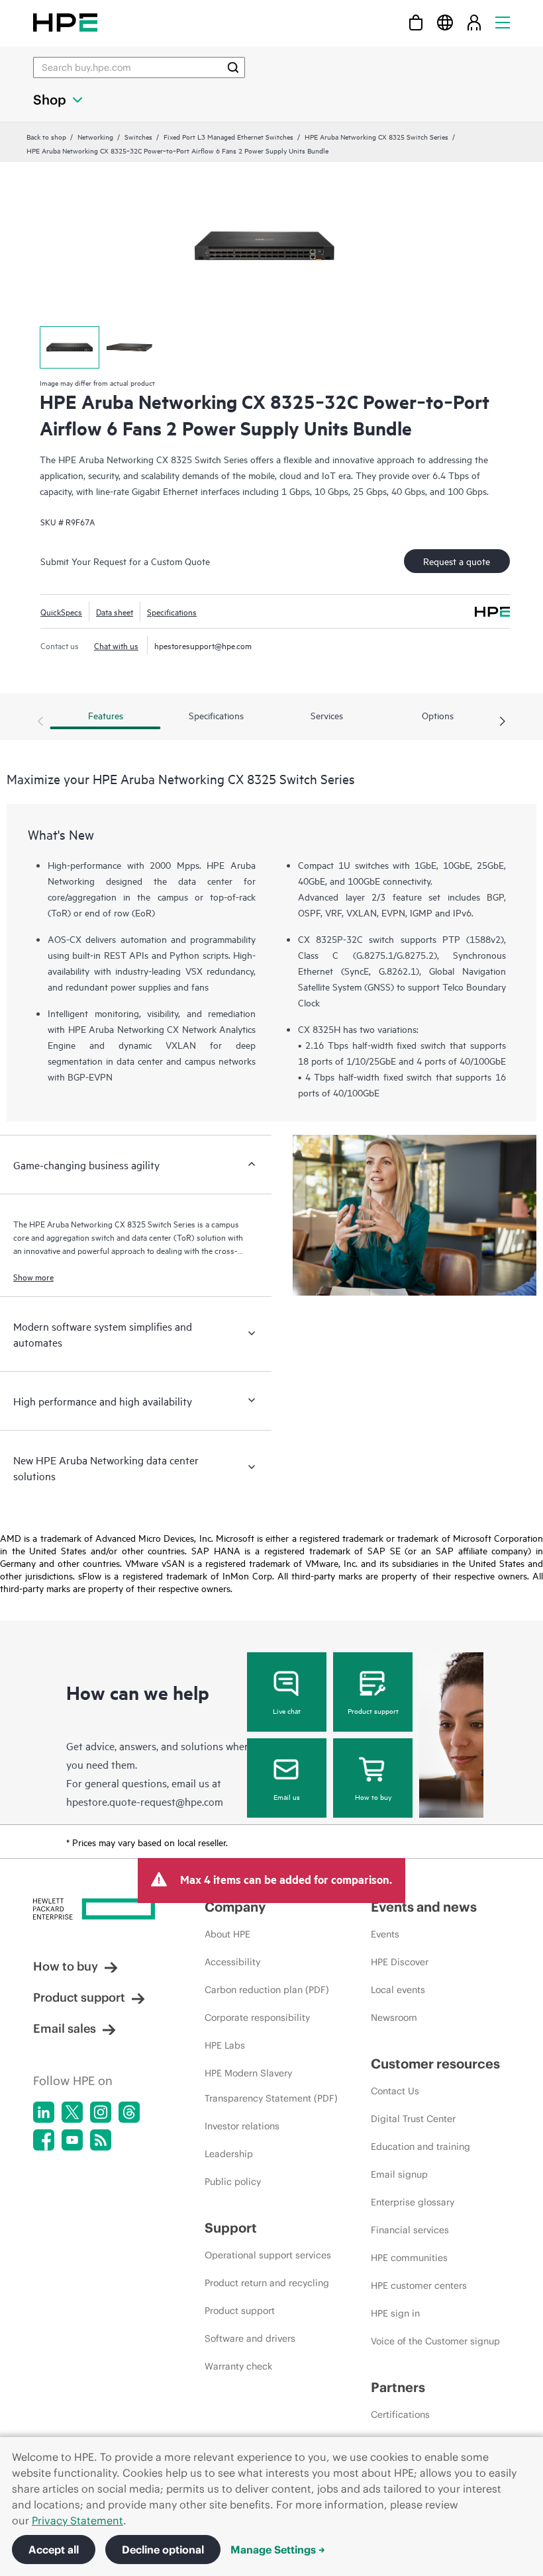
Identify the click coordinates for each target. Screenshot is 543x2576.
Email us (287, 1797)
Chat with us (116, 645)
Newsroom (394, 2018)
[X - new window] (72, 2112)
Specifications (172, 611)
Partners (398, 2387)
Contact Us (395, 2091)
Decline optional (163, 2550)
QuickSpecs (61, 611)
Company (235, 1907)
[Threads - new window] (129, 2112)
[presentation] (503, 722)
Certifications (400, 2415)
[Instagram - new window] (101, 2112)
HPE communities (409, 2258)
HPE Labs (225, 2045)
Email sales (65, 2028)
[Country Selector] (445, 22)
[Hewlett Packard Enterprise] (65, 22)
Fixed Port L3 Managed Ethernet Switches (228, 136)
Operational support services (268, 2255)
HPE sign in (395, 2313)
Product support (373, 1710)
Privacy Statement (77, 2520)
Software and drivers (250, 2338)
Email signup (399, 2174)
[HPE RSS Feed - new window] (101, 2140)
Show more (33, 1276)
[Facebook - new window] (44, 2140)
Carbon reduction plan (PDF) (267, 1990)
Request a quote (457, 561)
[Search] (233, 67)
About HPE (227, 1934)
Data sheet (115, 611)
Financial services (410, 2230)
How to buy (373, 1797)
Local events (398, 1990)
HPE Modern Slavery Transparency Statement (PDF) (271, 2086)
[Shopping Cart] (416, 22)
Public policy (233, 2182)
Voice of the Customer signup (435, 2341)
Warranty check (238, 2366)
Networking (95, 136)
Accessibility (232, 1962)
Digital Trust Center (413, 2119)
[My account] (474, 22)
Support (231, 2228)
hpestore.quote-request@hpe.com (145, 1801)
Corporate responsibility (257, 2018)
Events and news (424, 1907)
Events (385, 1934)
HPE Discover (400, 1962)
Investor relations (242, 2126)
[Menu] (503, 22)
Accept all (54, 2550)
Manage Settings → (278, 2550)
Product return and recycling (267, 2283)
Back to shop (46, 136)
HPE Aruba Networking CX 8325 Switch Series (376, 136)
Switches (138, 136)
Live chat (287, 1710)
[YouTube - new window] (72, 2140)
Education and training (420, 2147)
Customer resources (435, 2064)
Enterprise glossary (413, 2202)
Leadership (229, 2154)
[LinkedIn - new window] (44, 2112)
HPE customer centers (419, 2286)
